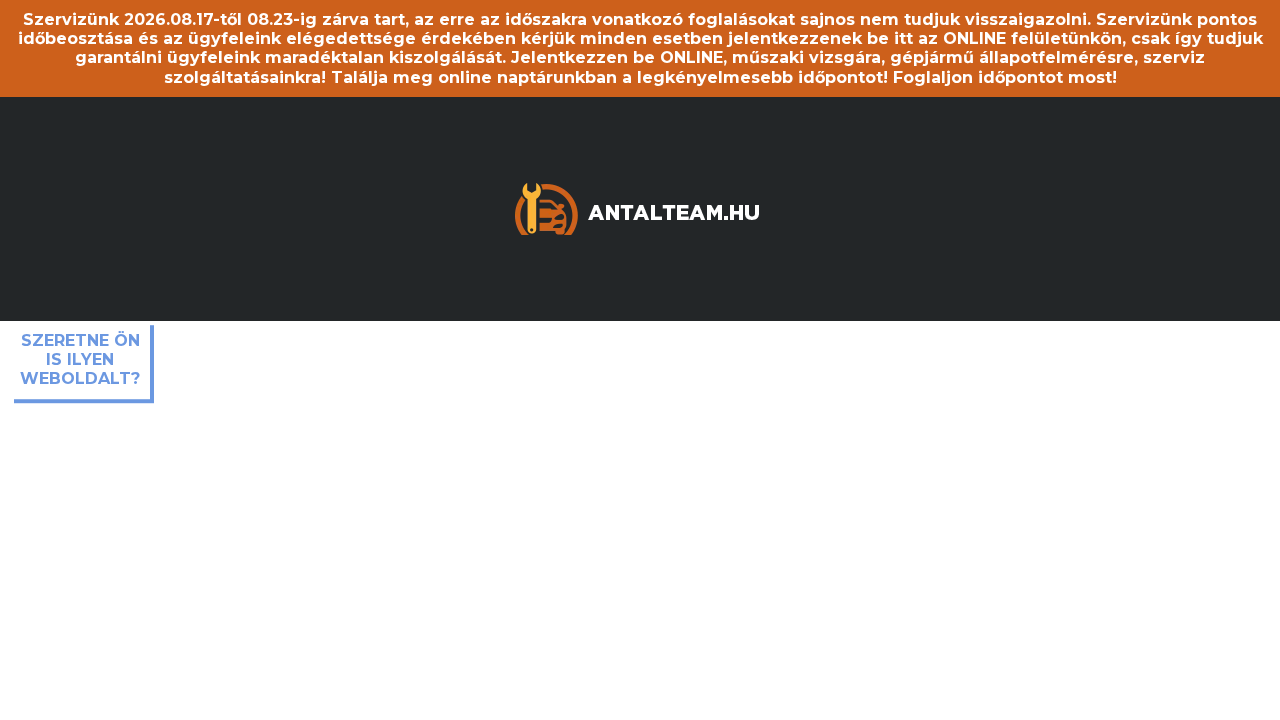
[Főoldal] (640, 207)
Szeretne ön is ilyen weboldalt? (80, 359)
